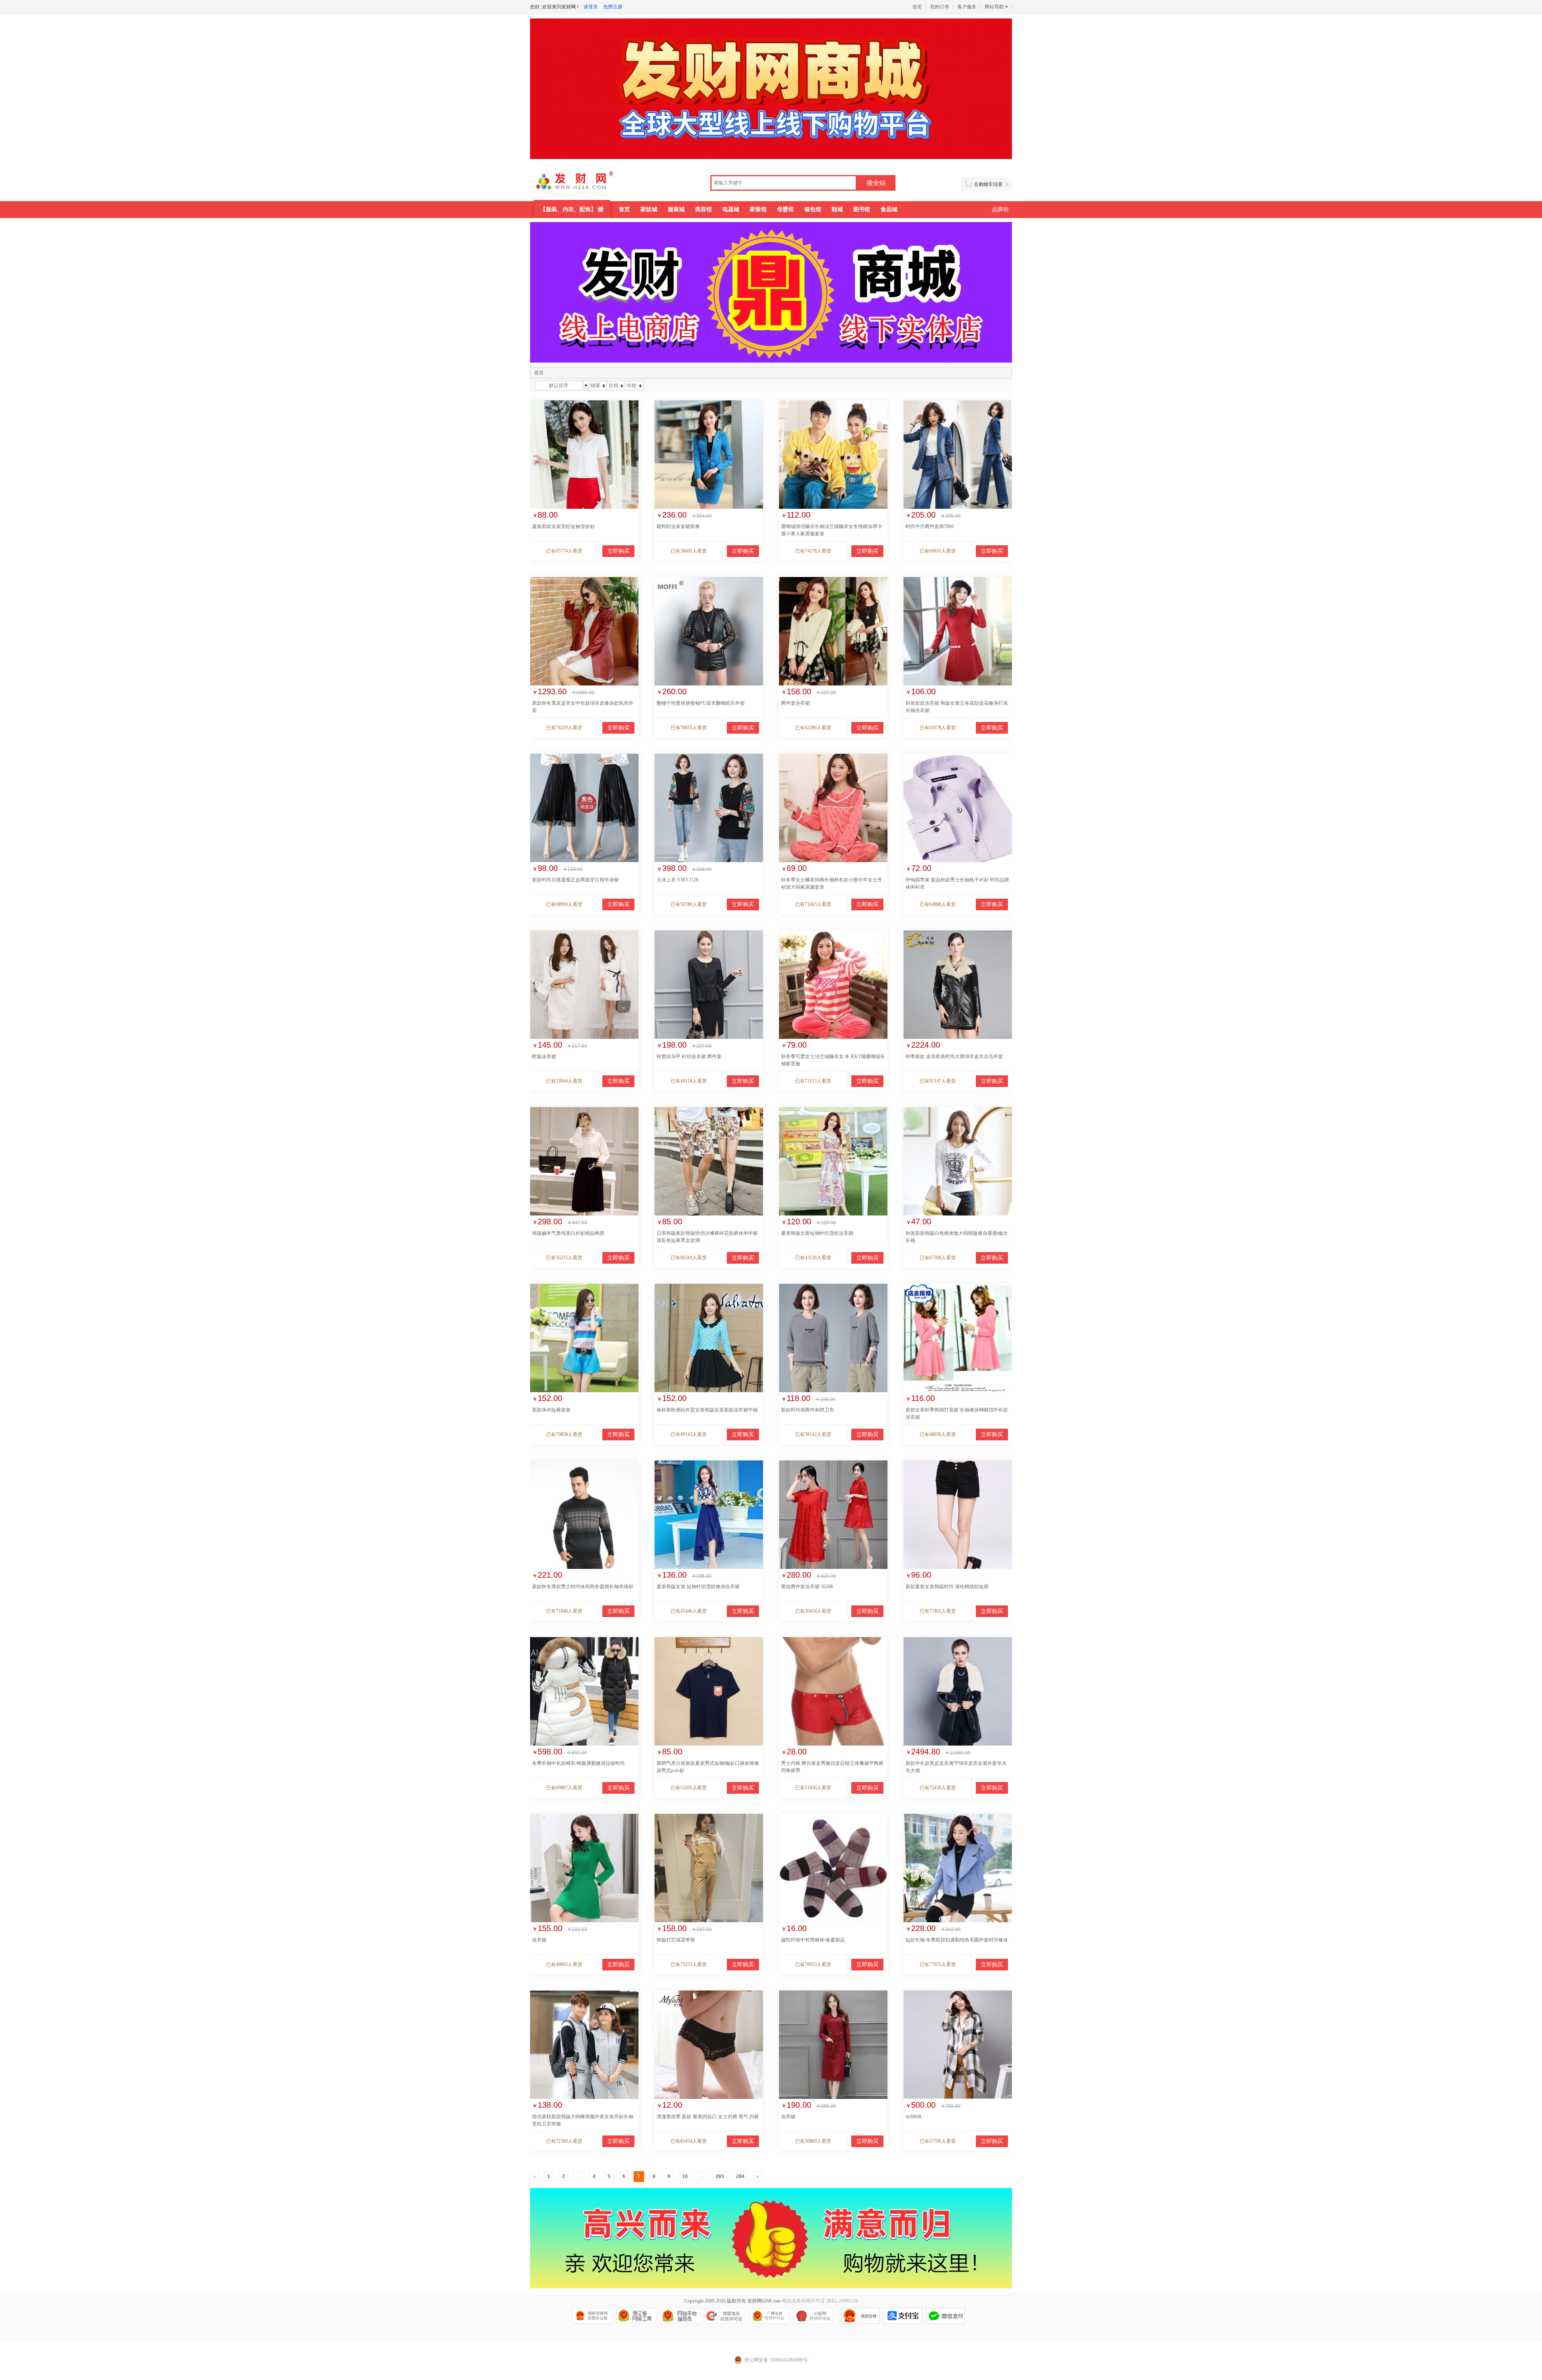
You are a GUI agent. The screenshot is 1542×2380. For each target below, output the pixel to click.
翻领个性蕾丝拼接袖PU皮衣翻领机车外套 (701, 703)
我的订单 (940, 7)
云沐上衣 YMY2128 (677, 880)
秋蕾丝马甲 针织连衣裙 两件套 (689, 1056)
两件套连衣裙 (795, 703)
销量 (596, 385)
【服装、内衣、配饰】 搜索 (572, 212)
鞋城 (837, 209)
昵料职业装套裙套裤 (678, 526)
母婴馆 (785, 209)
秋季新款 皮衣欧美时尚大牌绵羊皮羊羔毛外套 (954, 1056)
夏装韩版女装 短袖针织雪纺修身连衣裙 (698, 1587)
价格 (614, 385)
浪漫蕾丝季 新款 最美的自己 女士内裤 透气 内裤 (708, 2117)
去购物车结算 (988, 184)
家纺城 (649, 209)
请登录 (591, 7)
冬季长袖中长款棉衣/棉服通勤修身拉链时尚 (578, 1763)
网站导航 (994, 7)
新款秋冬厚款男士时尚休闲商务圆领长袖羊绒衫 (583, 1587)
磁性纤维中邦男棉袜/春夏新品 (813, 1940)
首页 (917, 7)
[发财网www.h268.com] (585, 184)
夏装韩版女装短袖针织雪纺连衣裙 (817, 1233)
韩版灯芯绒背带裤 (676, 1940)
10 (685, 2176)
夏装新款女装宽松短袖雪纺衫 (563, 526)
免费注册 (613, 7)
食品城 (889, 209)
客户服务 (967, 7)
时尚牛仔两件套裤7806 (930, 526)
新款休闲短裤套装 (551, 1410)
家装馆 (758, 209)
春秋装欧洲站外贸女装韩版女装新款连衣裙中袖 (707, 1410)
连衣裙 (539, 1940)
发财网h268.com (764, 2301)
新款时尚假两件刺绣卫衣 (808, 1410)
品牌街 (1000, 209)
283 (720, 2176)
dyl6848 (913, 2117)
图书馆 (862, 209)
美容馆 (704, 209)
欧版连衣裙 (544, 1056)
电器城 (731, 209)
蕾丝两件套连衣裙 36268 (807, 1587)
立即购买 (618, 551)
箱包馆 (813, 209)
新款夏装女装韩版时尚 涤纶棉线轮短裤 (947, 1587)
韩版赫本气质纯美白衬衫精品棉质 (568, 1233)
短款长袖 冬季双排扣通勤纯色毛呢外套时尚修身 (957, 1940)
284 (740, 2176)
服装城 (676, 209)
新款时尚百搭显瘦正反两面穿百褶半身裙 (575, 880)
